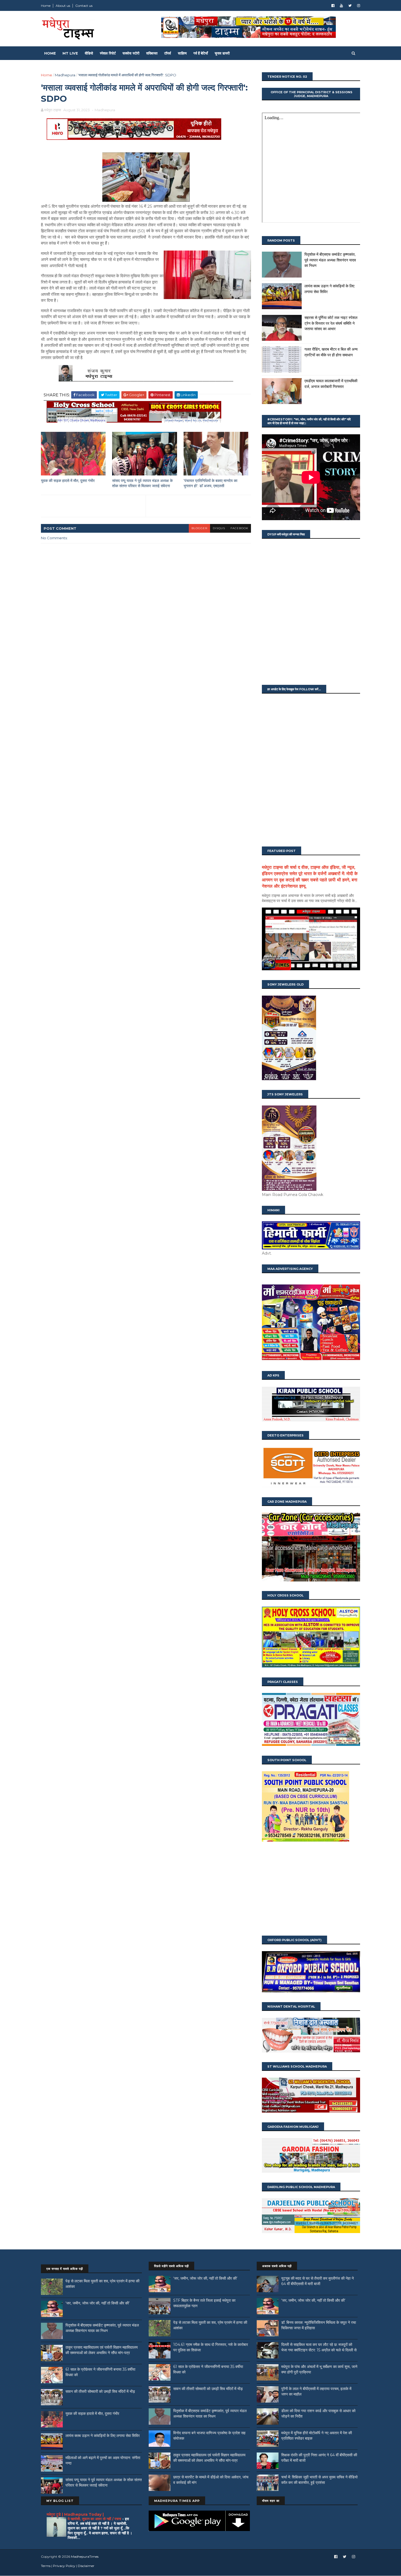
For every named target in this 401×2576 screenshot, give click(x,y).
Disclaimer (86, 2566)
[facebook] (333, 6)
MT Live (70, 53)
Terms (46, 2566)
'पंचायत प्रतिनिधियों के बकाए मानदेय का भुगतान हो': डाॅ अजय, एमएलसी (210, 483)
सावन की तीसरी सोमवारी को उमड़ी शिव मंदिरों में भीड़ (100, 2391)
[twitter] (350, 6)
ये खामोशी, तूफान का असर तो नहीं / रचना (95, 2519)
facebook (239, 528)
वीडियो (89, 53)
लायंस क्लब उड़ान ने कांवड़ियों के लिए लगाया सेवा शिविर (103, 2436)
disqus (219, 528)
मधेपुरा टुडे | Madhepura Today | (75, 2514)
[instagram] (359, 6)
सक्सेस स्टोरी (131, 53)
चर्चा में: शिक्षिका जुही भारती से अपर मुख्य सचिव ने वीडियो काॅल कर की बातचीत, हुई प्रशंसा (319, 2480)
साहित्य (182, 53)
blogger (199, 528)
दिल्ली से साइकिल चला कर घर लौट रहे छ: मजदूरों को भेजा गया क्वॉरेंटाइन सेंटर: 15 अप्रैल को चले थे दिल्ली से (319, 2347)
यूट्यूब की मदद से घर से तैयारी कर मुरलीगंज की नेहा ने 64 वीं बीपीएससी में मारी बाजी (318, 2281)
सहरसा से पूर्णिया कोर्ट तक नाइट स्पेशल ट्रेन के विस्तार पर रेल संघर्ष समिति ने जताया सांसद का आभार (331, 323)
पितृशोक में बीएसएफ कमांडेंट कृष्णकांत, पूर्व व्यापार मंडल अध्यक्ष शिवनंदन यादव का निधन (330, 260)
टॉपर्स (168, 53)
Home (46, 6)
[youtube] (341, 6)
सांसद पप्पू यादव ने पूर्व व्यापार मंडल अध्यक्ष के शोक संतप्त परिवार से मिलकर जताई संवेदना (142, 483)
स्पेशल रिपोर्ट (108, 53)
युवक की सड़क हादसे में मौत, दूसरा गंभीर (68, 481)
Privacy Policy (64, 2566)
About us (63, 6)
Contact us (84, 6)
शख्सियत (152, 53)
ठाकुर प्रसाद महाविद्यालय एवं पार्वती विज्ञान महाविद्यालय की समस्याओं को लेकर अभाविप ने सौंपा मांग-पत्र (102, 2350)
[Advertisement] (311, 1889)
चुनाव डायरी (222, 53)
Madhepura (65, 75)
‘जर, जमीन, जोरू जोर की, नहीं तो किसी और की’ (98, 2303)
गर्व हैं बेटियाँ (201, 53)
